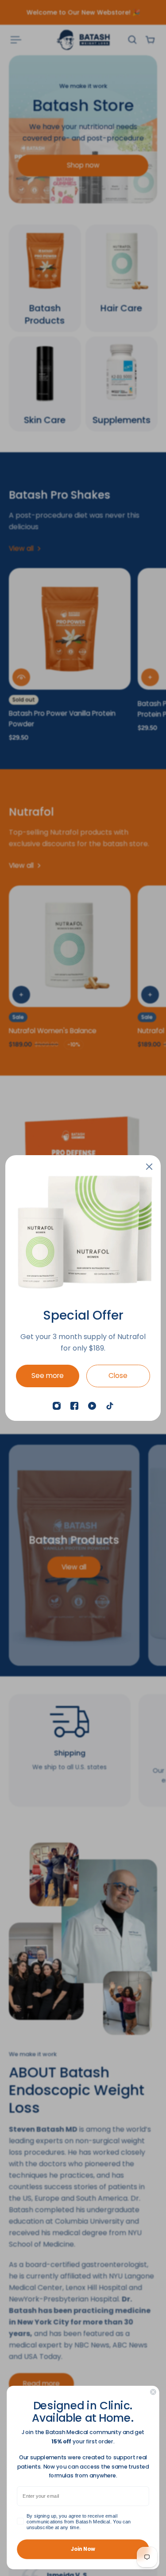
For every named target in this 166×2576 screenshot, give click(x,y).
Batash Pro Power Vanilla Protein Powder (62, 719)
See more (48, 1376)
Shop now (83, 165)
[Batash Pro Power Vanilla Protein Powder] (70, 629)
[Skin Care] (45, 384)
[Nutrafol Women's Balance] (70, 946)
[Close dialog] (153, 2392)
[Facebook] (74, 1406)
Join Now (83, 2549)
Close (118, 1376)
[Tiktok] (110, 1406)
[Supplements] (122, 384)
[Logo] (83, 40)
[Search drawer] (132, 40)
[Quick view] (21, 677)
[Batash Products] (45, 278)
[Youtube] (92, 1406)
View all (74, 1567)
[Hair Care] (122, 278)
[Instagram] (57, 1406)
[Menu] (16, 40)
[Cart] (150, 40)
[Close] (149, 1167)
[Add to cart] (150, 677)
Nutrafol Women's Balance (53, 1030)
